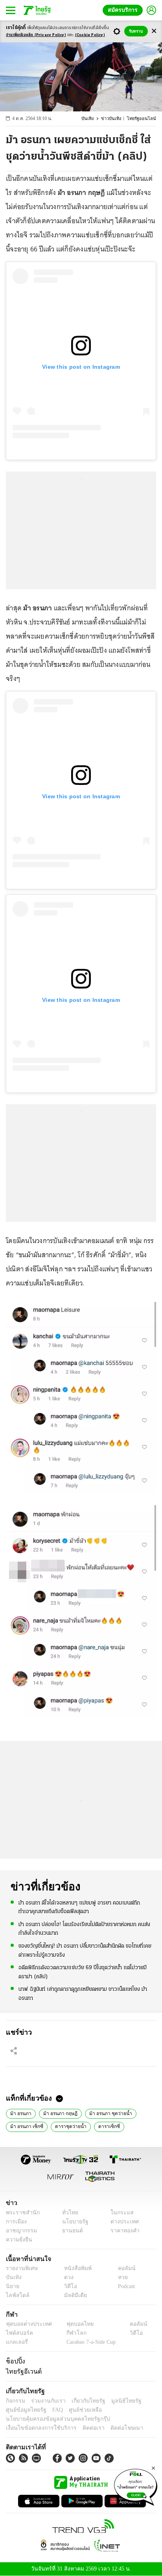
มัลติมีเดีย (73, 2295)
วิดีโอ (68, 2286)
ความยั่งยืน (18, 2240)
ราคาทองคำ (123, 2231)
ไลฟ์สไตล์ (16, 2295)
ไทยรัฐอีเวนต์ (22, 2371)
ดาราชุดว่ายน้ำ (67, 2126)
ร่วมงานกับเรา (45, 2400)
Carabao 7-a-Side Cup (89, 2342)
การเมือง (16, 2222)
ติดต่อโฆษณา (114, 2428)
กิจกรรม (15, 2400)
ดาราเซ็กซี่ (103, 2126)
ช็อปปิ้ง (14, 2361)
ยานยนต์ (70, 2231)
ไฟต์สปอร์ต (18, 2333)
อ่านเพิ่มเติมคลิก (36, 35)
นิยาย (12, 2286)
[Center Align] (154, 31)
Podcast (125, 2286)
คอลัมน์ (123, 2268)
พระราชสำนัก (20, 2213)
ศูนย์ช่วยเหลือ (78, 2409)
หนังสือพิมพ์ (75, 2268)
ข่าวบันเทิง (115, 119)
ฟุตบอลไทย (73, 2324)
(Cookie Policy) (90, 35)
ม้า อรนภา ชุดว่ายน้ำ (107, 2113)
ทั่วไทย (68, 2213)
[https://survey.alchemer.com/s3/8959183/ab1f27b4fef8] (136, 2486)
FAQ (52, 2409)
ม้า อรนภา (20, 2113)
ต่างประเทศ (122, 2222)
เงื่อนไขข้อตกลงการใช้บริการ (37, 2428)
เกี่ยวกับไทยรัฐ (83, 2400)
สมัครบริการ (124, 10)
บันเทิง (92, 119)
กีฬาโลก (70, 2333)
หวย (120, 2277)
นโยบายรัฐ (72, 2222)
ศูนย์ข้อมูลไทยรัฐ (24, 2409)
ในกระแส (119, 2213)
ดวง (67, 2277)
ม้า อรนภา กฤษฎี (58, 2113)
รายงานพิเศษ (20, 2268)
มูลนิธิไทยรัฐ (118, 2400)
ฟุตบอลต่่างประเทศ (26, 2324)
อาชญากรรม (20, 2231)
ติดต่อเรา (83, 2428)
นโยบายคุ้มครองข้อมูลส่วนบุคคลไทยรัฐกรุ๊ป (52, 2419)
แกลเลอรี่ (16, 2342)
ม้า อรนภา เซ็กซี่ (25, 2126)
